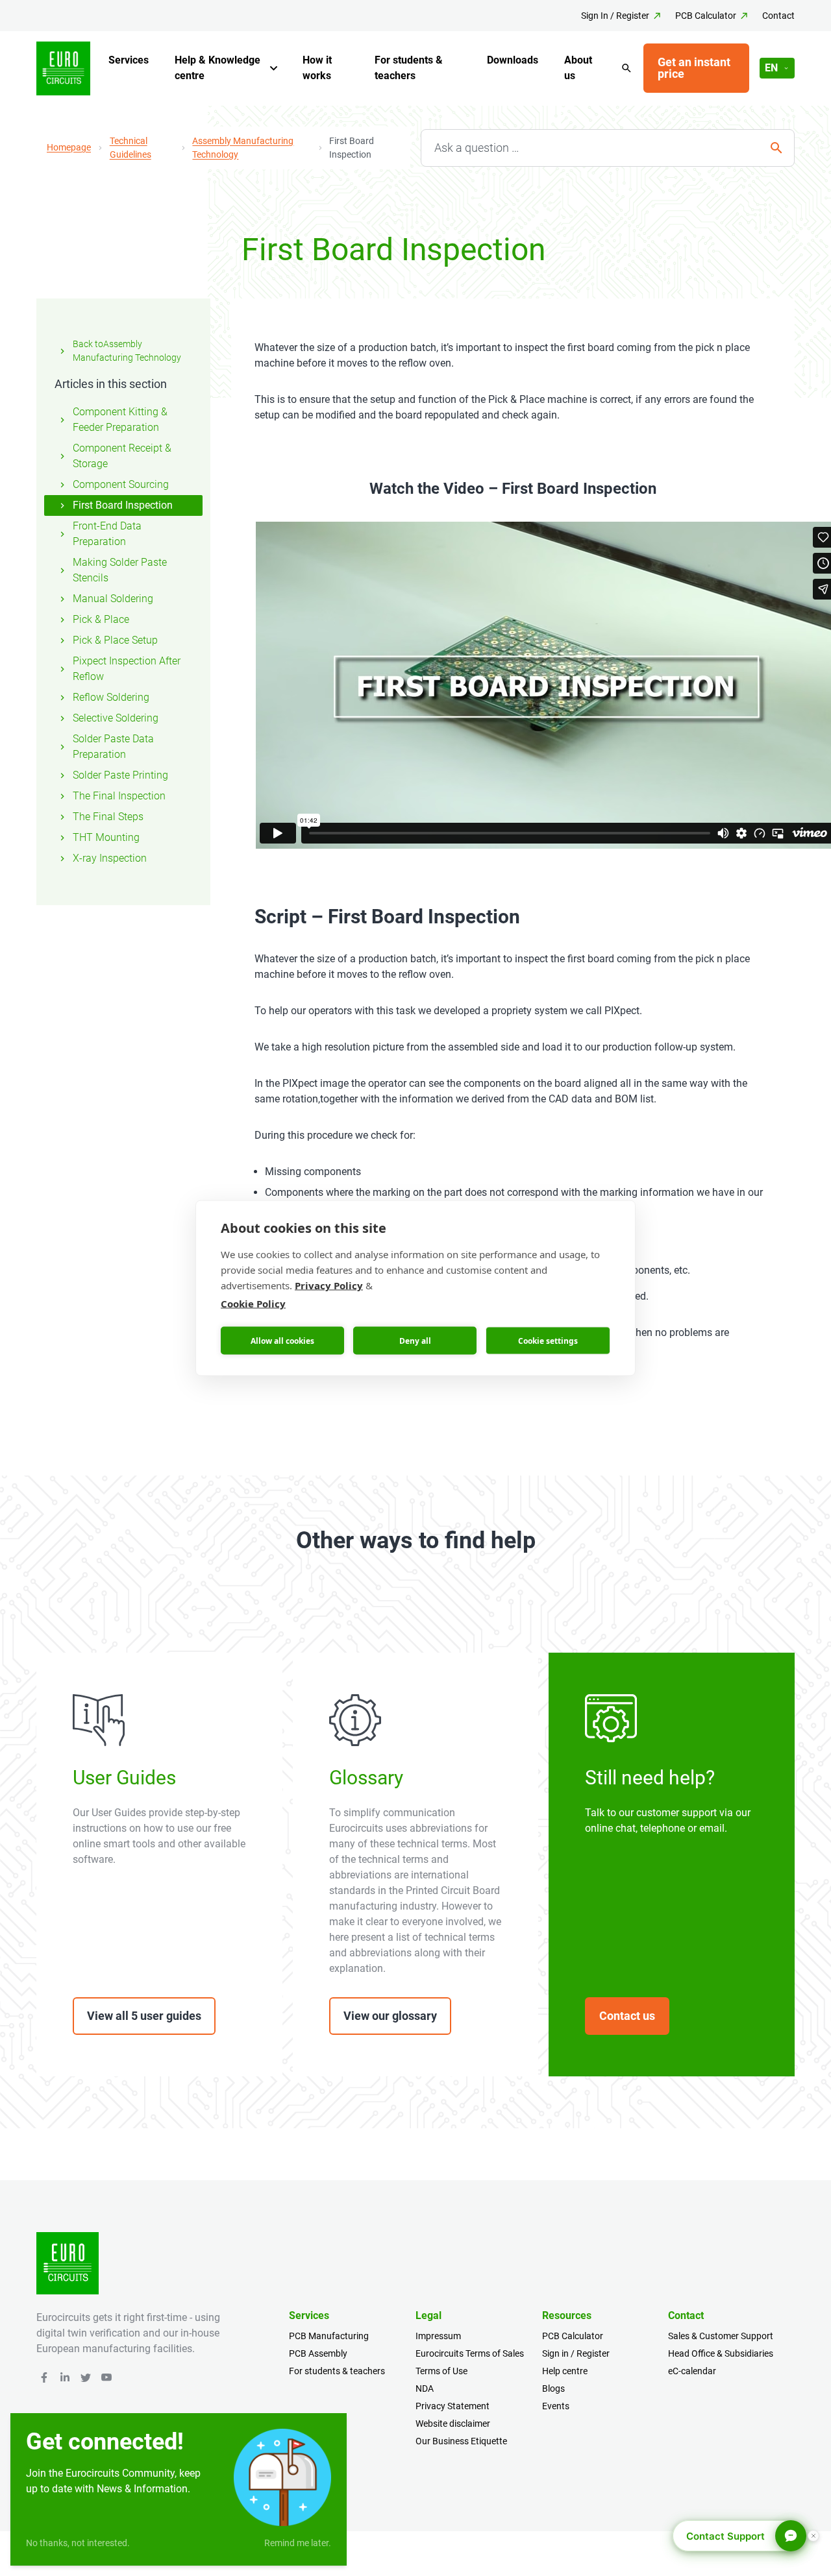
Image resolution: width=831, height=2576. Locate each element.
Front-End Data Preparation (107, 534)
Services (129, 60)
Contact (778, 16)
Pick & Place (101, 619)
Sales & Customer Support (721, 2336)
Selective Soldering (116, 718)
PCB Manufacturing (329, 2336)
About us (578, 68)
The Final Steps (108, 817)
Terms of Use (441, 2371)
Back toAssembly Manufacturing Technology (127, 351)
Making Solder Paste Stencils (120, 570)
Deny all (415, 1340)
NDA (425, 2388)
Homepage (69, 147)
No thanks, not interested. (78, 2543)
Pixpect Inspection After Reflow (127, 669)
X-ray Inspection (110, 858)
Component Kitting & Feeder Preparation (120, 419)
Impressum (438, 2336)
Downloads (513, 60)
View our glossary (390, 2016)
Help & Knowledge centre (217, 68)
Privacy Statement (453, 2406)
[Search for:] (608, 148)
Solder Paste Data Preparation (113, 747)
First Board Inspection (123, 505)
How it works (317, 68)
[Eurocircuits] (63, 68)
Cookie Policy (253, 1304)
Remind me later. (298, 2543)
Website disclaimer (453, 2424)
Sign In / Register (615, 16)
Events (556, 2406)
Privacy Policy (329, 1285)
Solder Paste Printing (120, 775)
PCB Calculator (706, 16)
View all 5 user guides (144, 2016)
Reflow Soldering (111, 697)
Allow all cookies (282, 1340)
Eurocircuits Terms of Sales (470, 2353)
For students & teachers (409, 68)
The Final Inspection (119, 796)
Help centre (565, 2371)
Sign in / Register (576, 2353)
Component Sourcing (121, 484)
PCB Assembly (318, 2353)
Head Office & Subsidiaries (721, 2353)
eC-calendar (692, 2371)
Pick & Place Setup (115, 640)
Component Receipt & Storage (122, 456)
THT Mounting (106, 837)
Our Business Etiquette (461, 2441)
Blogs (553, 2388)
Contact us (627, 2016)
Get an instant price (694, 68)
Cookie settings (548, 1340)
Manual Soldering (113, 599)
